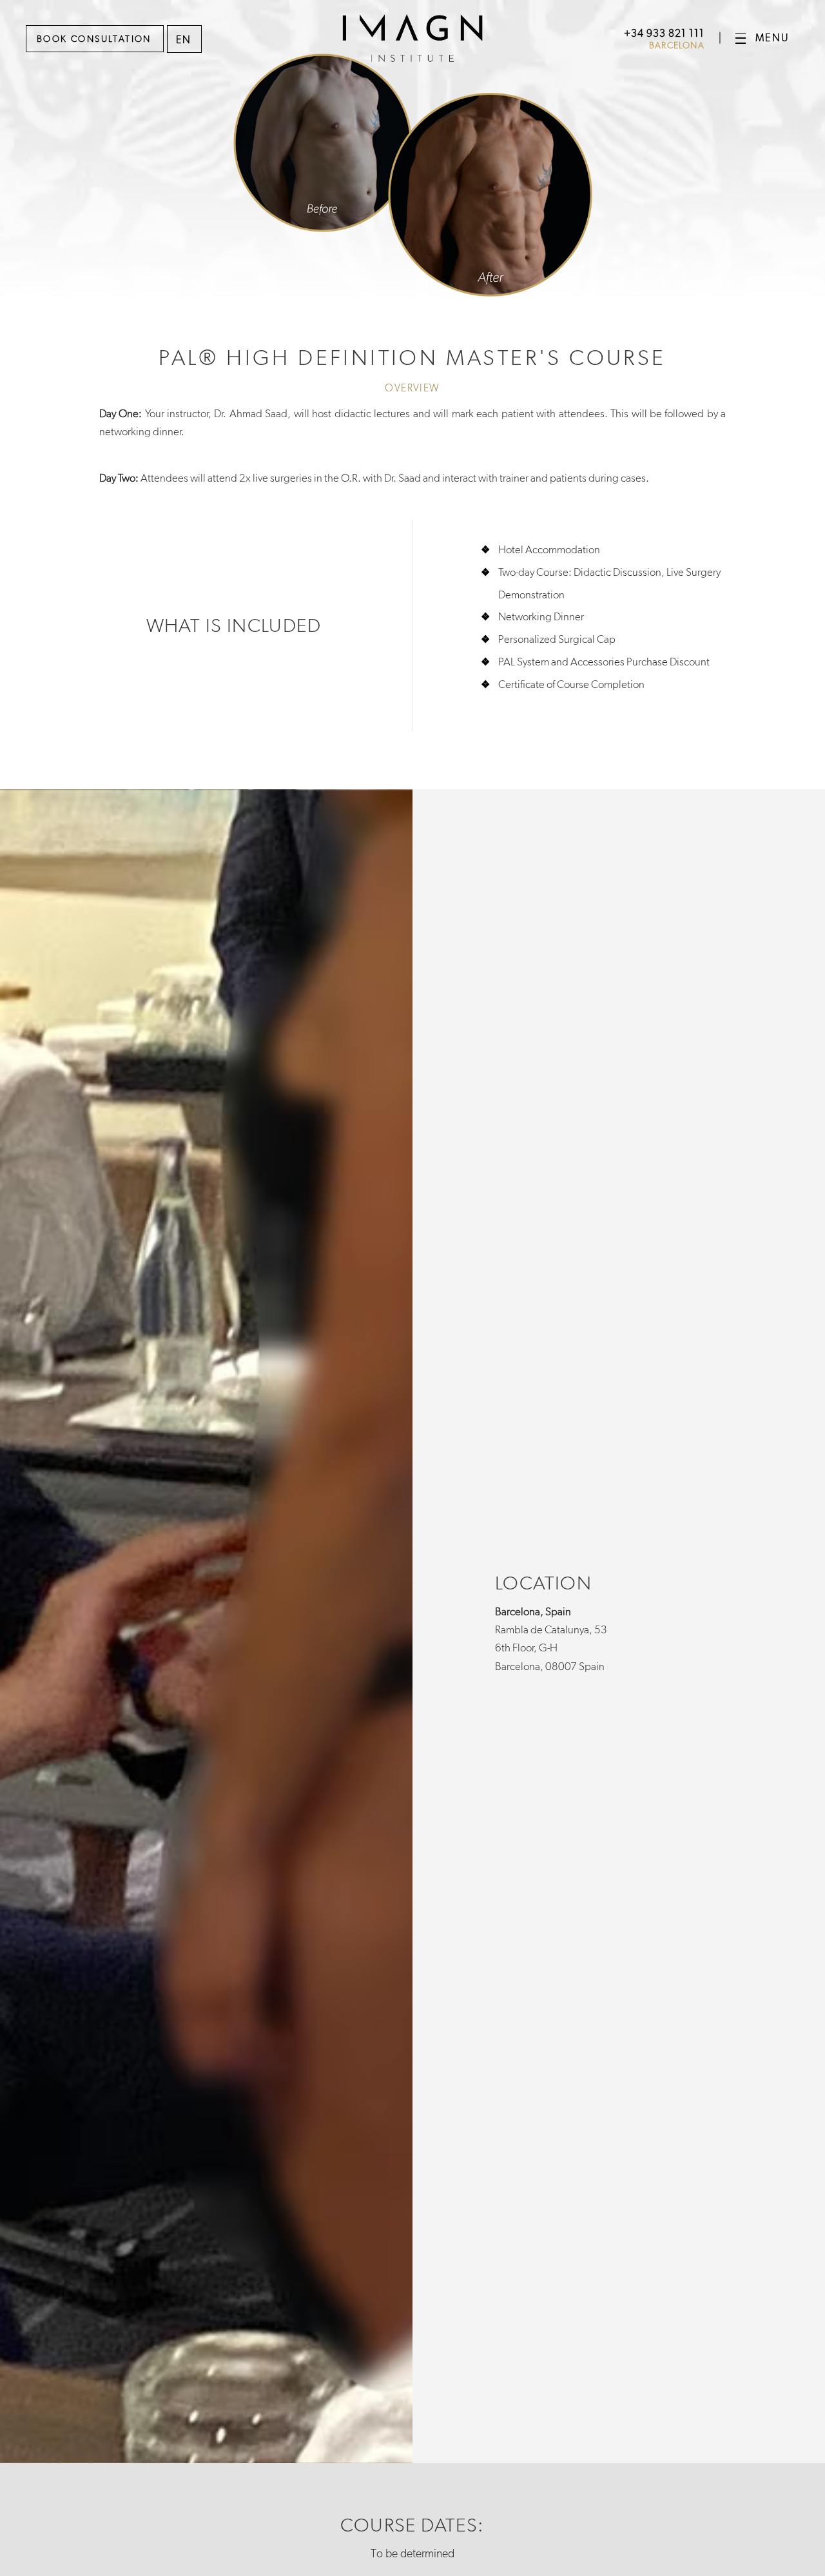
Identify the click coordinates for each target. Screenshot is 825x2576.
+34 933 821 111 (664, 33)
